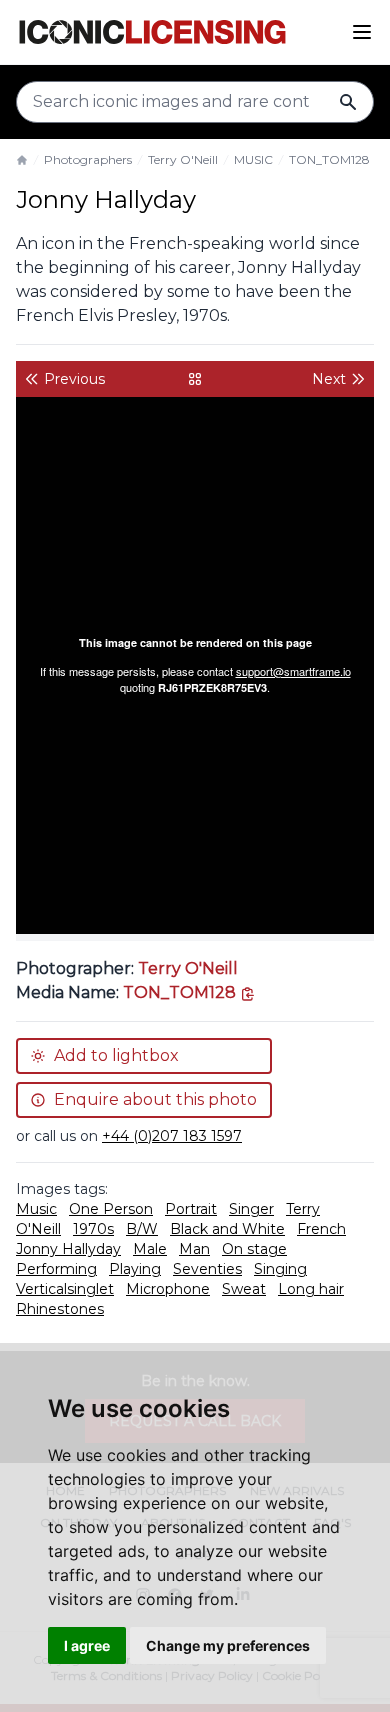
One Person (111, 1209)
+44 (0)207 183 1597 (172, 1136)
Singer (251, 1209)
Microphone (168, 1289)
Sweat (244, 1289)
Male (150, 1249)
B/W (142, 1229)
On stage (254, 1249)
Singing (280, 1269)
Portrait (191, 1209)
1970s (93, 1229)
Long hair (311, 1289)
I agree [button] (87, 1645)
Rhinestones (60, 1309)
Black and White (227, 1229)
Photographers (88, 159)
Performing (56, 1269)
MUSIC (253, 159)
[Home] (22, 160)
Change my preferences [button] (228, 1645)
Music (36, 1209)
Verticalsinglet (65, 1289)
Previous (74, 379)
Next (329, 379)
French (321, 1229)
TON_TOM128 (329, 159)
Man (194, 1249)
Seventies (207, 1269)
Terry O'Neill (183, 159)
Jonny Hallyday (68, 1249)
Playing (135, 1269)
